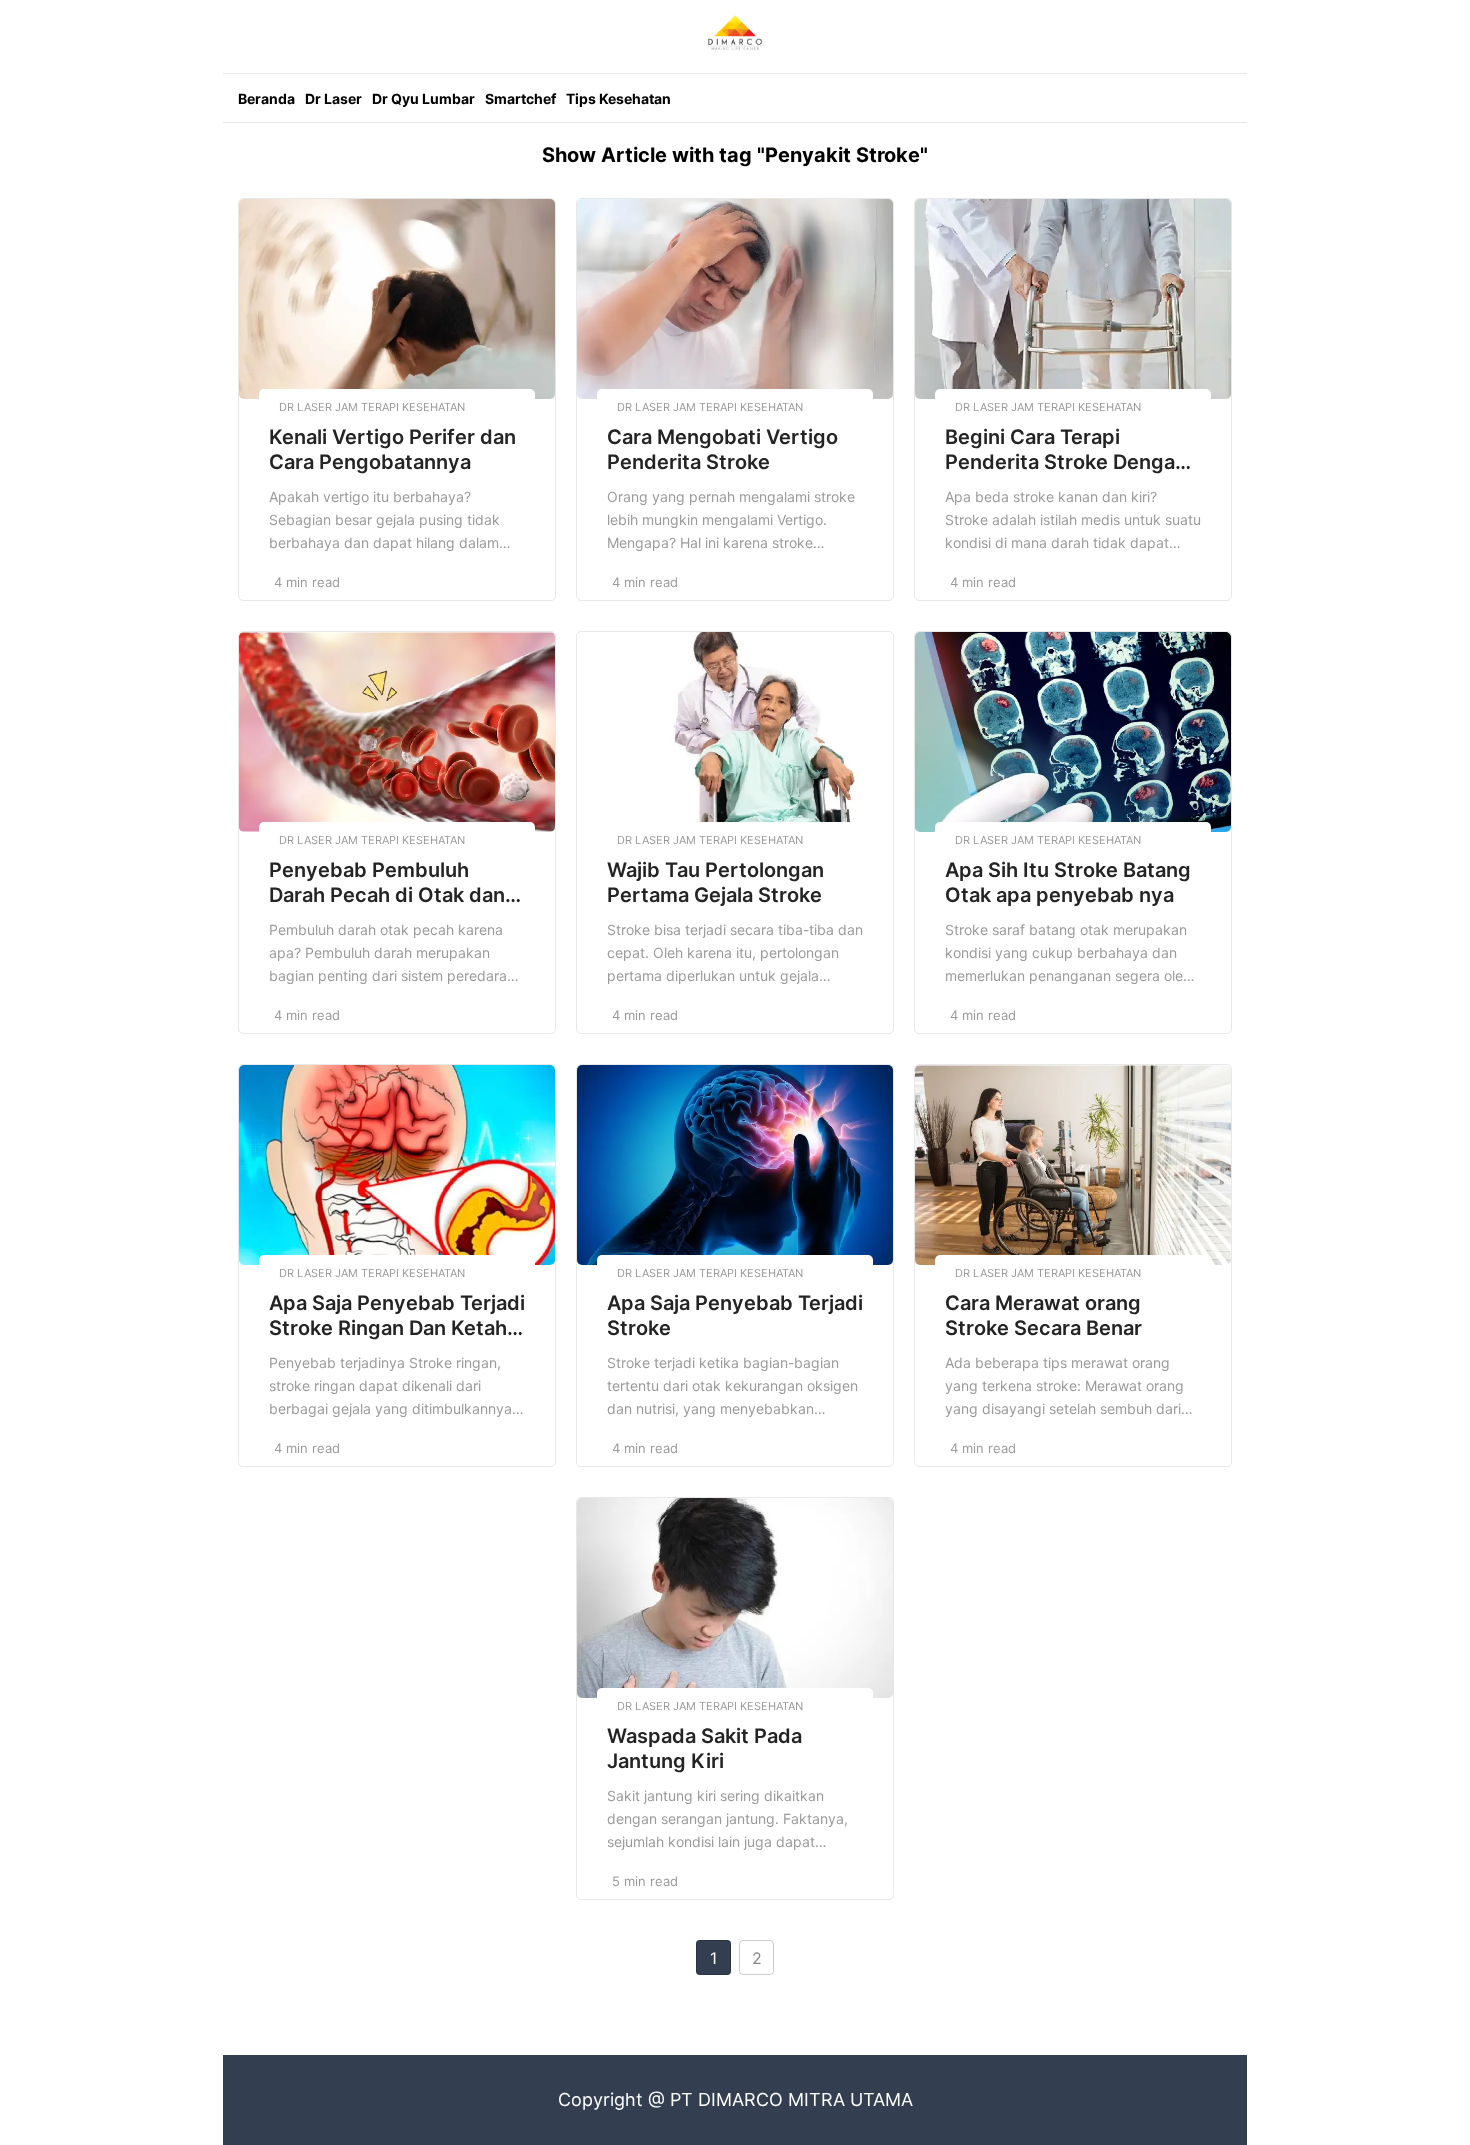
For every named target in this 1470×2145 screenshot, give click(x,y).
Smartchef (520, 98)
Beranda (266, 98)
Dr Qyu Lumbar (423, 98)
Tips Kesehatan (618, 98)
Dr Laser (333, 98)
